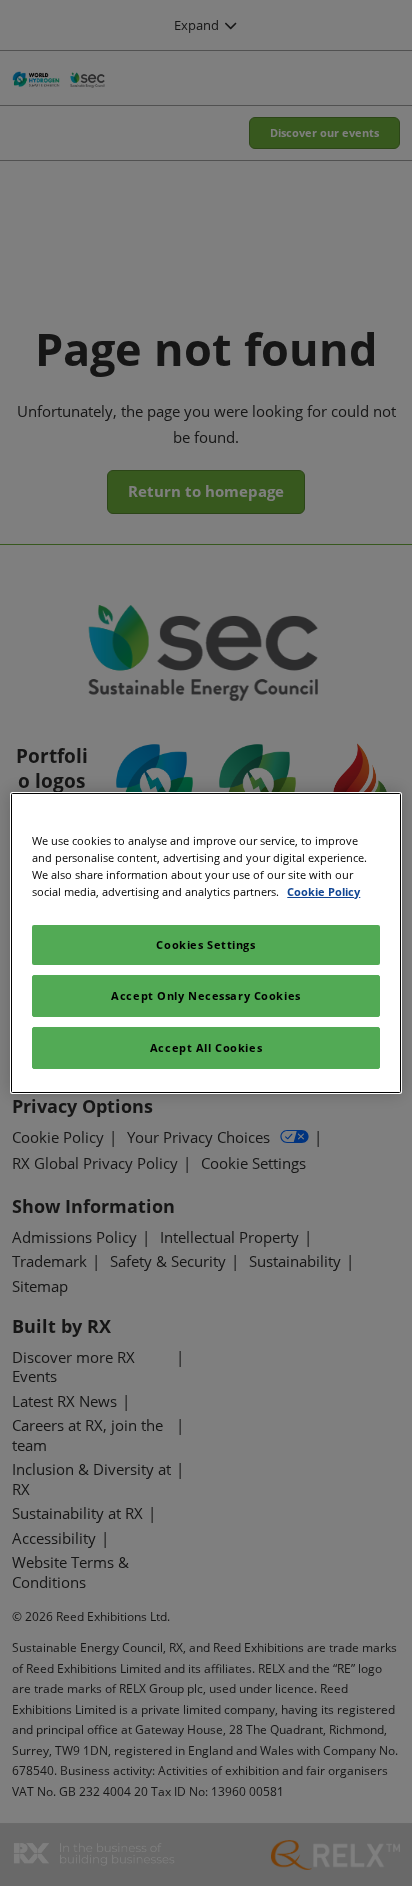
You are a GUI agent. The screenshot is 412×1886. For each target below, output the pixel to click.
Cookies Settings (205, 944)
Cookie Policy (323, 891)
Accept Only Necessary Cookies (206, 995)
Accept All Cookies (206, 1047)
